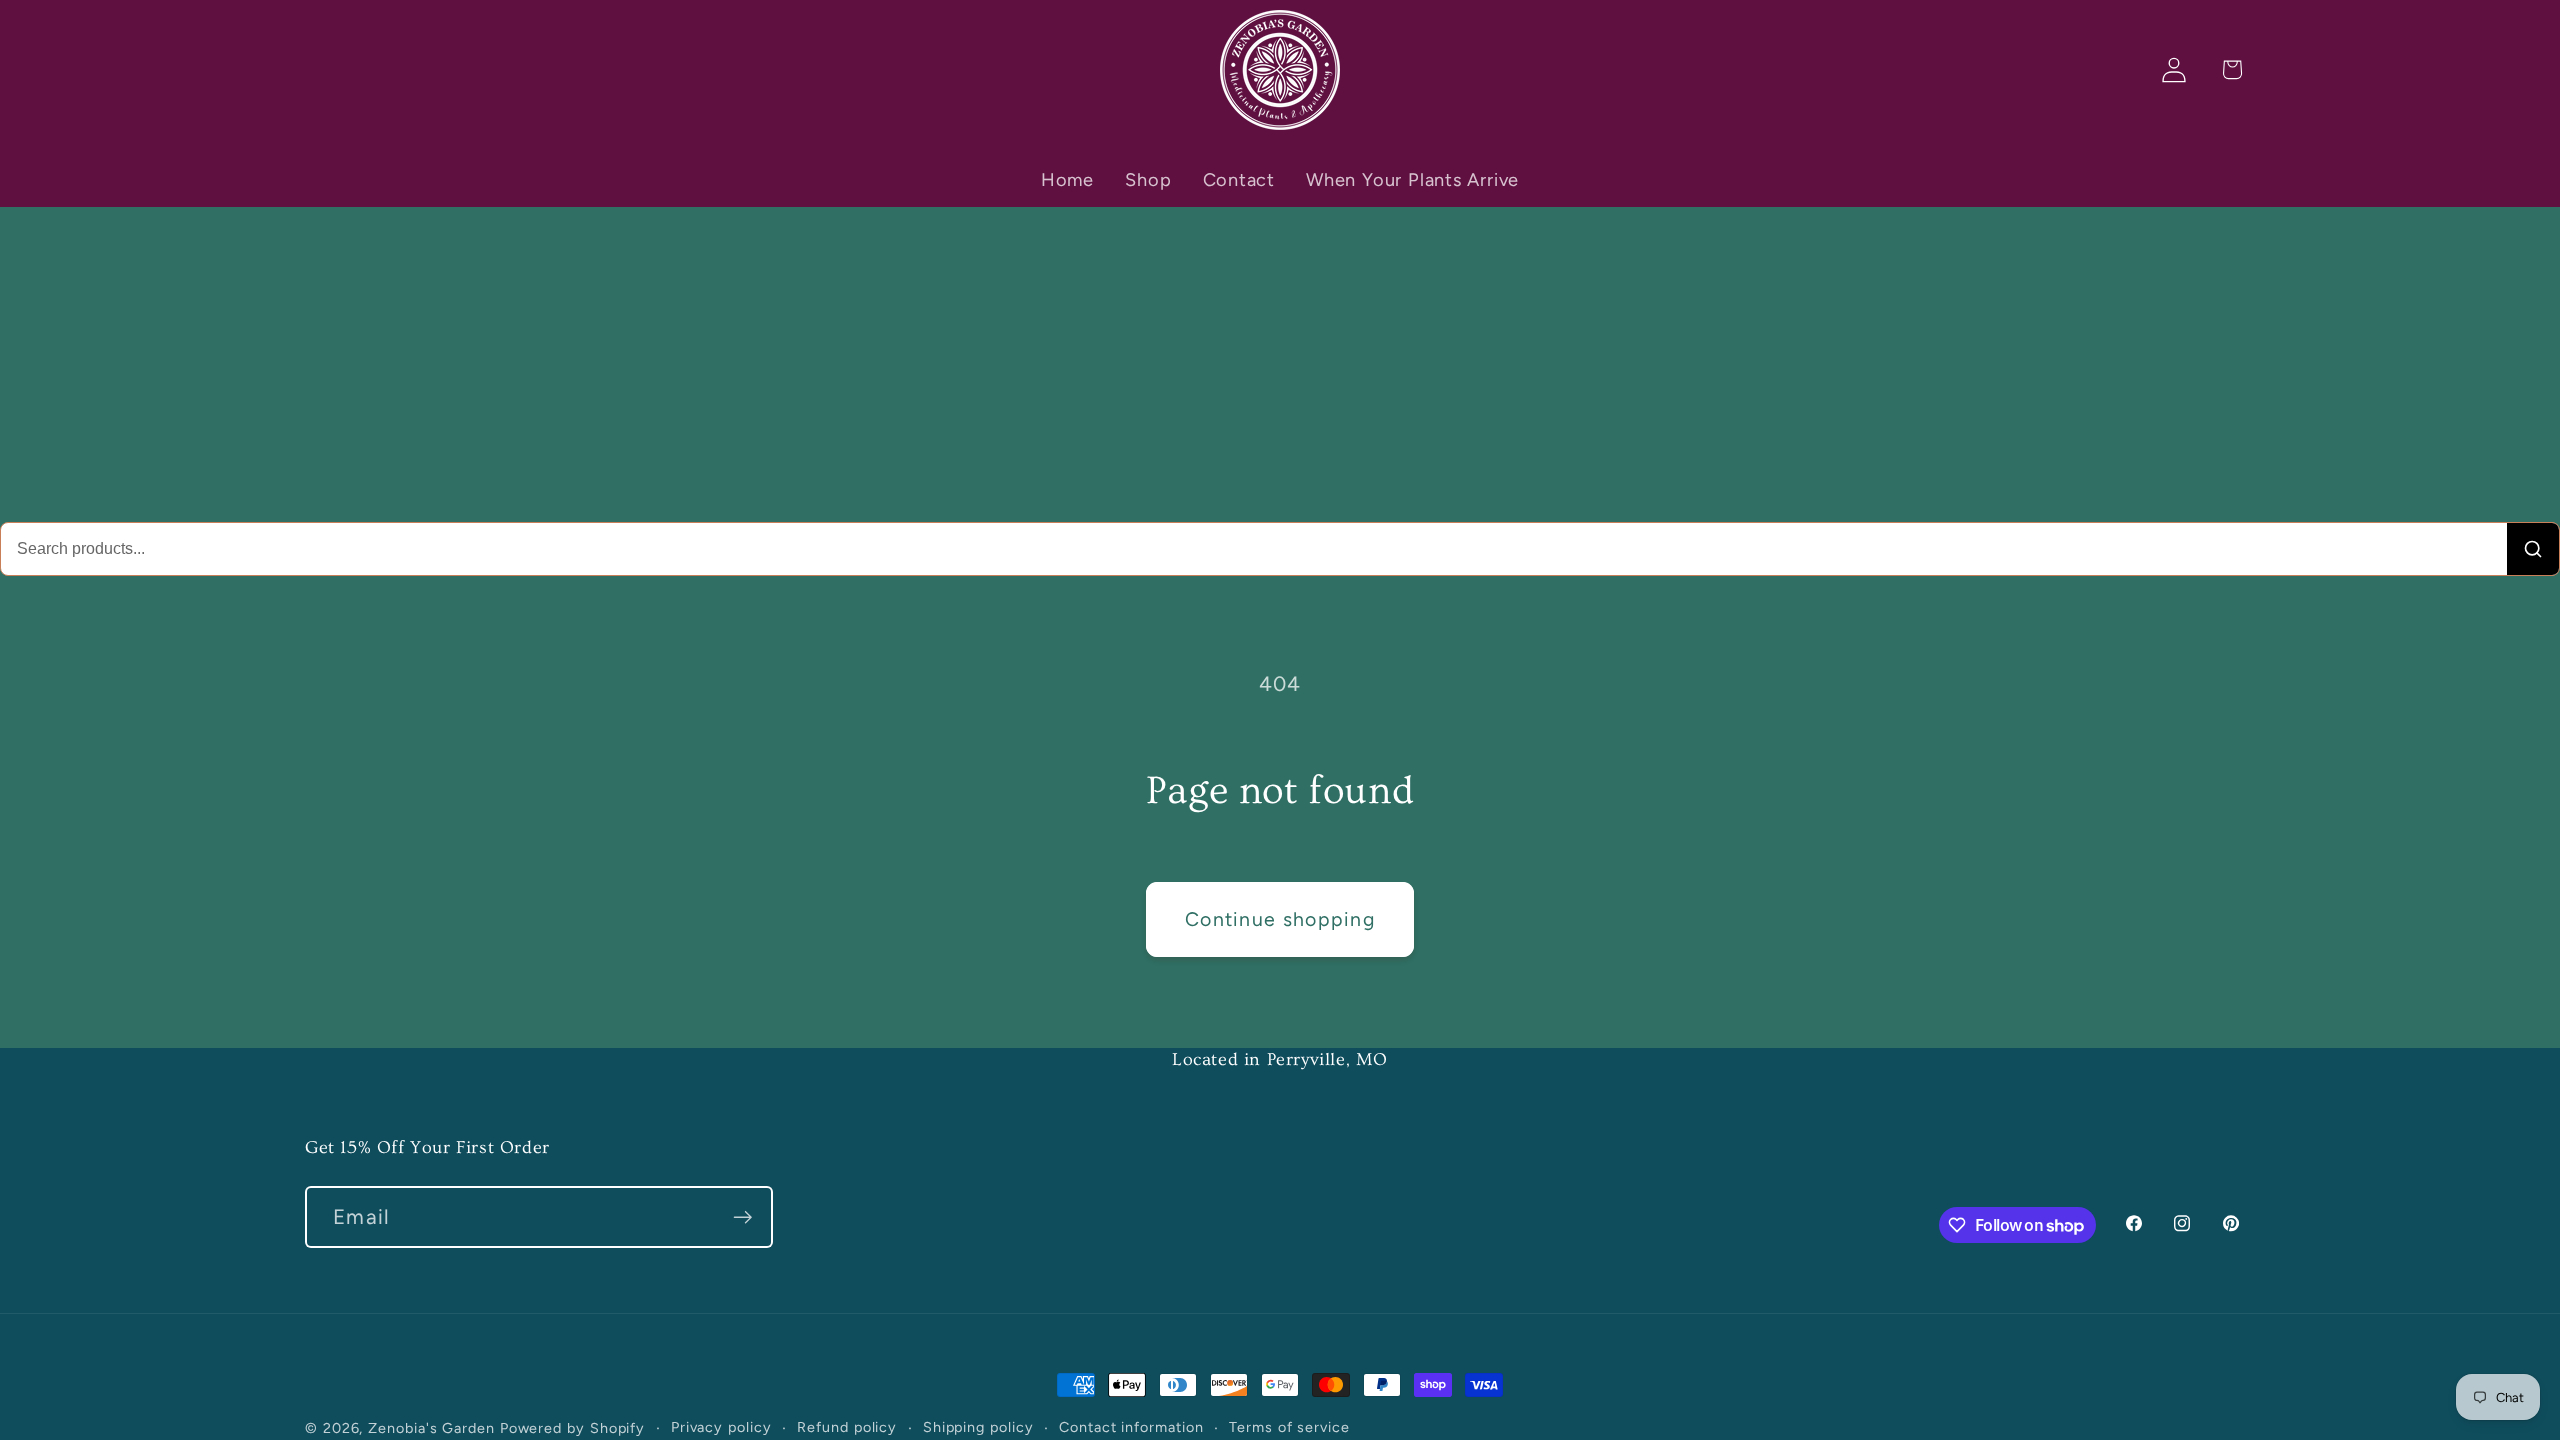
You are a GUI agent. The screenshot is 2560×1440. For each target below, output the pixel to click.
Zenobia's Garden (431, 1428)
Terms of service (1289, 1427)
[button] (2231, 69)
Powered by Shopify (572, 1428)
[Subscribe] (742, 1217)
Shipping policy (978, 1427)
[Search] (2533, 549)
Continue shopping (1280, 919)
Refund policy (847, 1427)
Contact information (1131, 1427)
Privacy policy (721, 1427)
